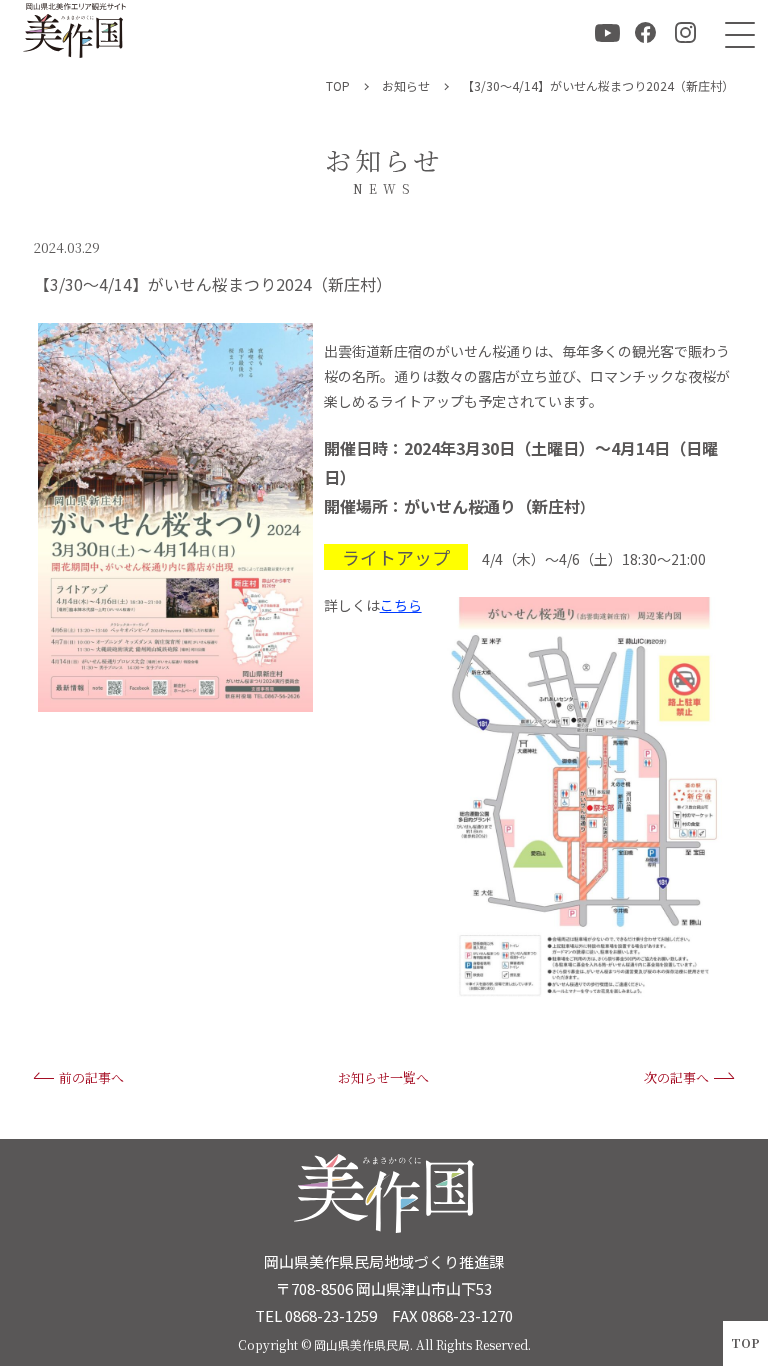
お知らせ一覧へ (383, 1077)
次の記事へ (676, 1077)
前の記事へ (91, 1077)
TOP (745, 1342)
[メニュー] (735, 32)
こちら (401, 605)
